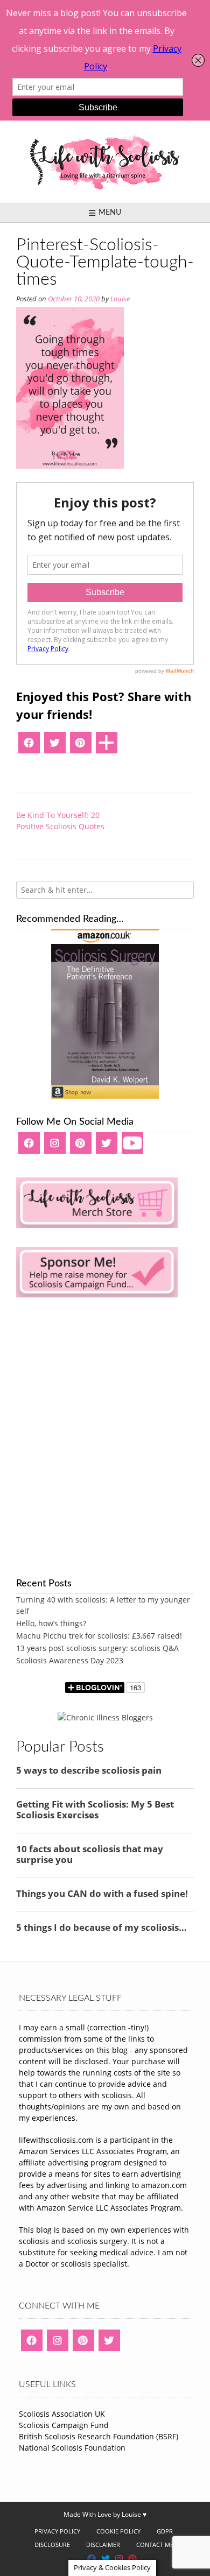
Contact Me (155, 2545)
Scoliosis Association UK (62, 2414)
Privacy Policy (57, 2531)
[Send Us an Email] (78, 2559)
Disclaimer (103, 2545)
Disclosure (52, 2545)
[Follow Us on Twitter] (106, 2559)
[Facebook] (29, 746)
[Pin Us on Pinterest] (132, 2559)
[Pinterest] (81, 746)
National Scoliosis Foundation (72, 2448)
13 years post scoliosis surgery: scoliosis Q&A (97, 1648)
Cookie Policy (118, 2531)
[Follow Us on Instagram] (119, 2559)
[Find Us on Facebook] (92, 2559)
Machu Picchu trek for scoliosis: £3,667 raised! (99, 1636)
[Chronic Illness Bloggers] (105, 1717)
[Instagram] (55, 1147)
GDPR (165, 2531)
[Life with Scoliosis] (105, 162)
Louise (120, 299)
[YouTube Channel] (132, 1147)
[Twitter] (55, 746)
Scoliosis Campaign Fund (64, 2425)
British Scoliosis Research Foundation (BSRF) (99, 2436)
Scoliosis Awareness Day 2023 (70, 1660)
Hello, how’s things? (51, 1623)
